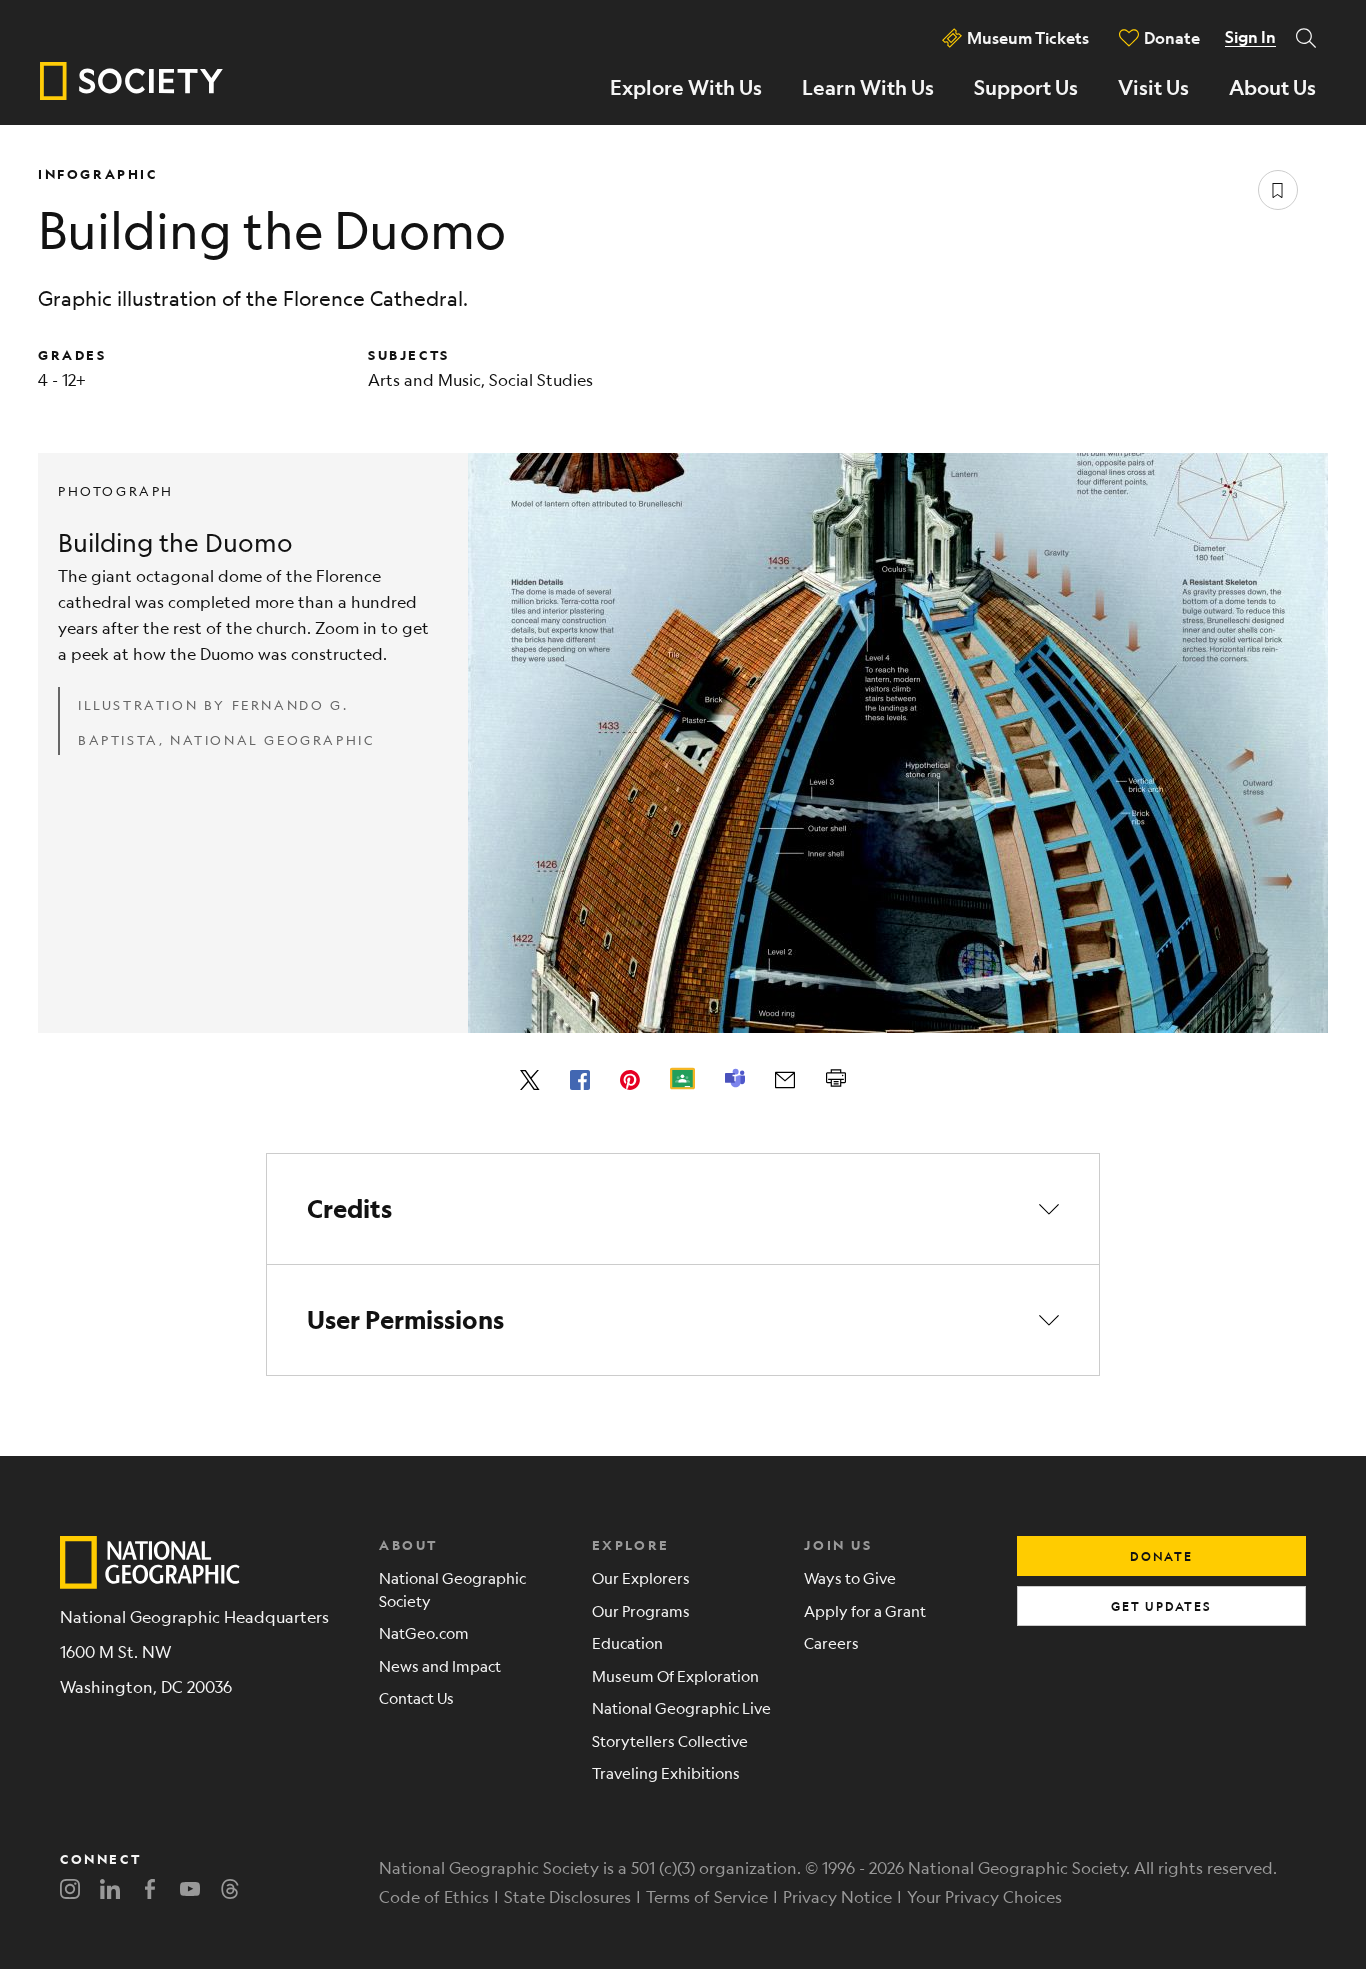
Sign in (1250, 37)
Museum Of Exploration (675, 1675)
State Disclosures (567, 1896)
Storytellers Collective (670, 1740)
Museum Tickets (1028, 37)
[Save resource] (1278, 190)
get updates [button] (1161, 1606)
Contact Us (416, 1697)
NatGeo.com (424, 1632)
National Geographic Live (681, 1707)
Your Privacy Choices (984, 1896)
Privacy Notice (837, 1896)
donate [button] (1161, 1556)
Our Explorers (641, 1577)
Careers (831, 1642)
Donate (1172, 37)
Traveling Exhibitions (666, 1772)
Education (627, 1642)
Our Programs (641, 1610)
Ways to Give (850, 1577)
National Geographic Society (452, 1589)
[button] (682, 1209)
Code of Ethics (434, 1896)
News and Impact (440, 1665)
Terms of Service (707, 1896)
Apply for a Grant (865, 1610)
